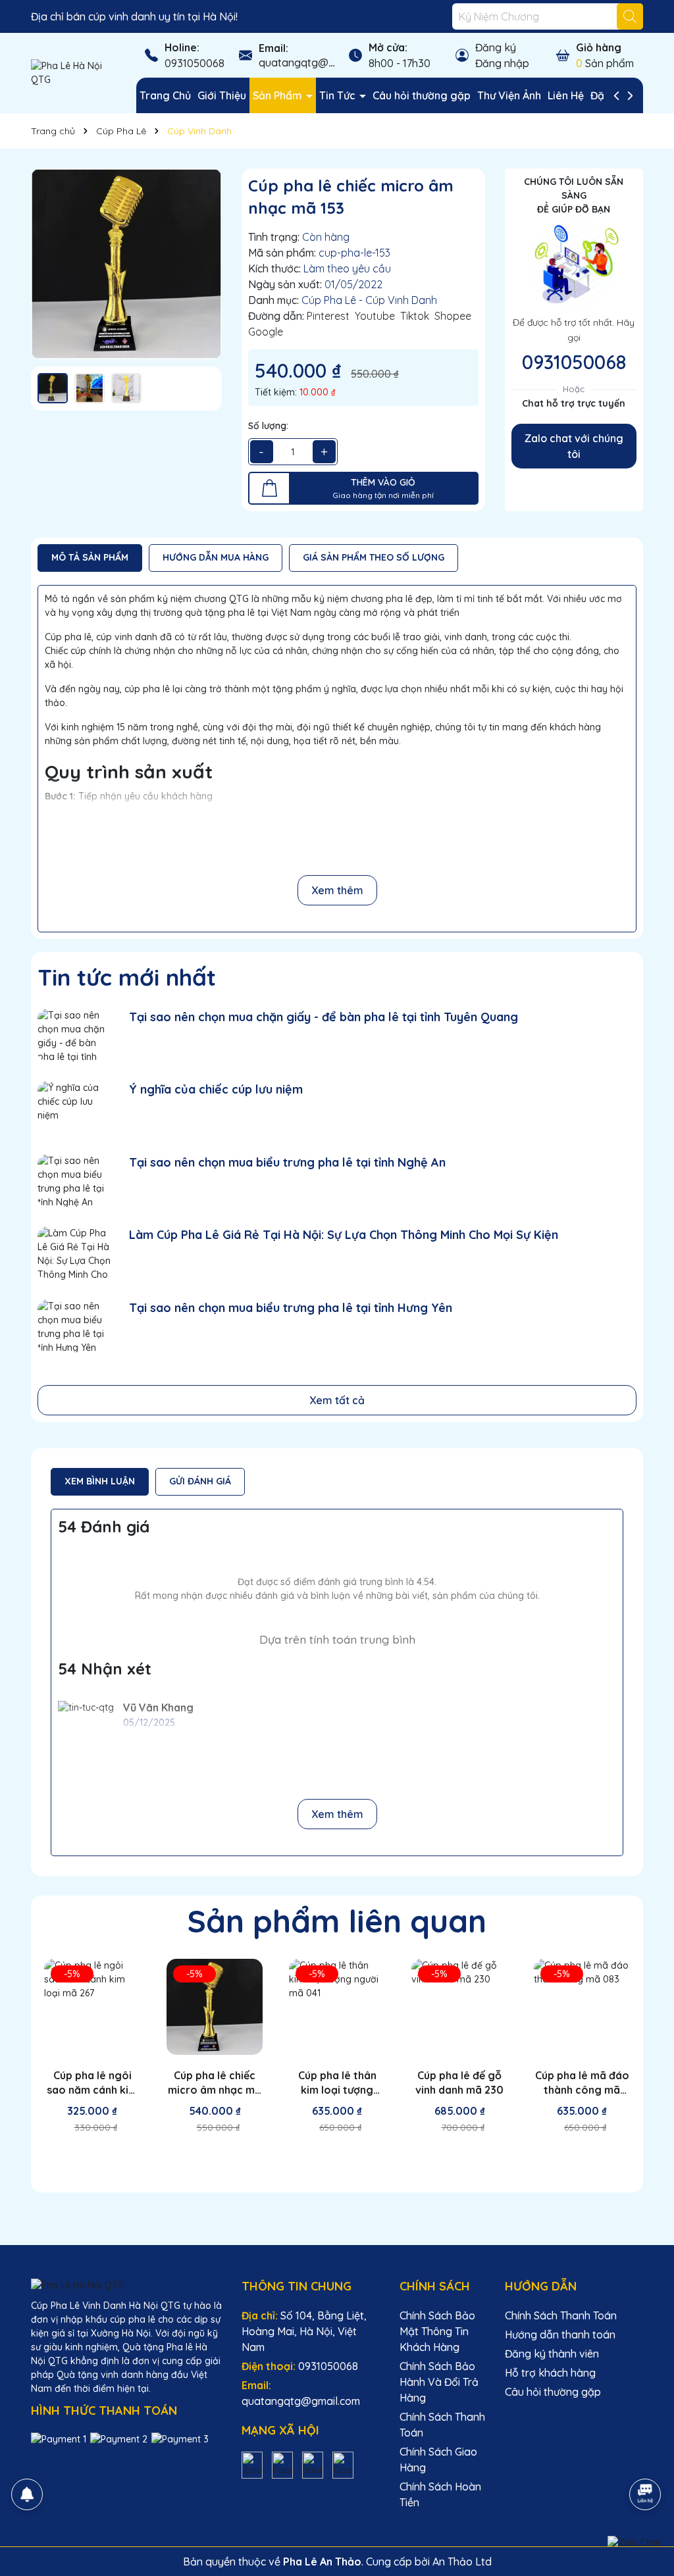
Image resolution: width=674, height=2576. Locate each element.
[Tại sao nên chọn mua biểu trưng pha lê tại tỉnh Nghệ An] (75, 1181)
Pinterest (328, 316)
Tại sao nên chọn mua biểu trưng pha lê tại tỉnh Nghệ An (287, 1162)
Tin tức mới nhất (127, 977)
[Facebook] (282, 2464)
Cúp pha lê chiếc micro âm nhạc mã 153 (215, 2083)
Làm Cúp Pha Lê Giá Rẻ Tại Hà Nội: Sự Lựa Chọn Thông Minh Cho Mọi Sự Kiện (344, 1235)
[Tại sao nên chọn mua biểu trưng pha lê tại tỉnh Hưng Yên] (75, 1326)
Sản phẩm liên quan (337, 1921)
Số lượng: (268, 426)
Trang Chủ (165, 95)
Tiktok (415, 316)
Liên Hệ (566, 95)
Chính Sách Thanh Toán (561, 2315)
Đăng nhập (502, 63)
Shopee (453, 316)
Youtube (375, 316)
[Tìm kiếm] (630, 16)
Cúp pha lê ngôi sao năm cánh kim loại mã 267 (92, 2083)
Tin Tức (339, 95)
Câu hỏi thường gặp (422, 95)
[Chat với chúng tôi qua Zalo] (634, 2542)
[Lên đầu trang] (646, 2458)
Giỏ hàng (599, 47)
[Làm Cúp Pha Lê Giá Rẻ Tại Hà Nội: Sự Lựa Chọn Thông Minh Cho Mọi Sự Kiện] (75, 1253)
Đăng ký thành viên (552, 2354)
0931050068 (194, 63)
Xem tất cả (337, 1400)
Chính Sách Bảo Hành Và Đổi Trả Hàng (439, 2382)
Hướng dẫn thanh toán (560, 2335)
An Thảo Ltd (462, 2562)
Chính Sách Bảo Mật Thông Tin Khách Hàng (437, 2331)
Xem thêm (337, 890)
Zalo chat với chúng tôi (574, 446)
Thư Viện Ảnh (509, 95)
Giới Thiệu (222, 95)
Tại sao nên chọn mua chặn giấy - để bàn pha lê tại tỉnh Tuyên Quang (324, 1017)
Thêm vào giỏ (100, 2158)
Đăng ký (496, 47)
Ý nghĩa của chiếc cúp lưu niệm (216, 1089)
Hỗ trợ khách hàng (550, 2373)
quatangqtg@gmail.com (318, 63)
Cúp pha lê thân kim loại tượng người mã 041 (337, 2083)
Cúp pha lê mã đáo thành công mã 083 (582, 2083)
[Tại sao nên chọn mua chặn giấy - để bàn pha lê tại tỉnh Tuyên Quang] (75, 1035)
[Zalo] (252, 2464)
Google (266, 332)
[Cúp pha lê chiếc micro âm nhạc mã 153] (126, 264)
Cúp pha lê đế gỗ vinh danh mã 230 (459, 2083)
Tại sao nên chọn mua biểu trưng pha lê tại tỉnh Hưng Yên (291, 1308)
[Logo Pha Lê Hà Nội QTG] (74, 72)
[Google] (343, 2464)
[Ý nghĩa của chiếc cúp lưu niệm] (75, 1108)
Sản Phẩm (279, 95)
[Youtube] (313, 2464)
